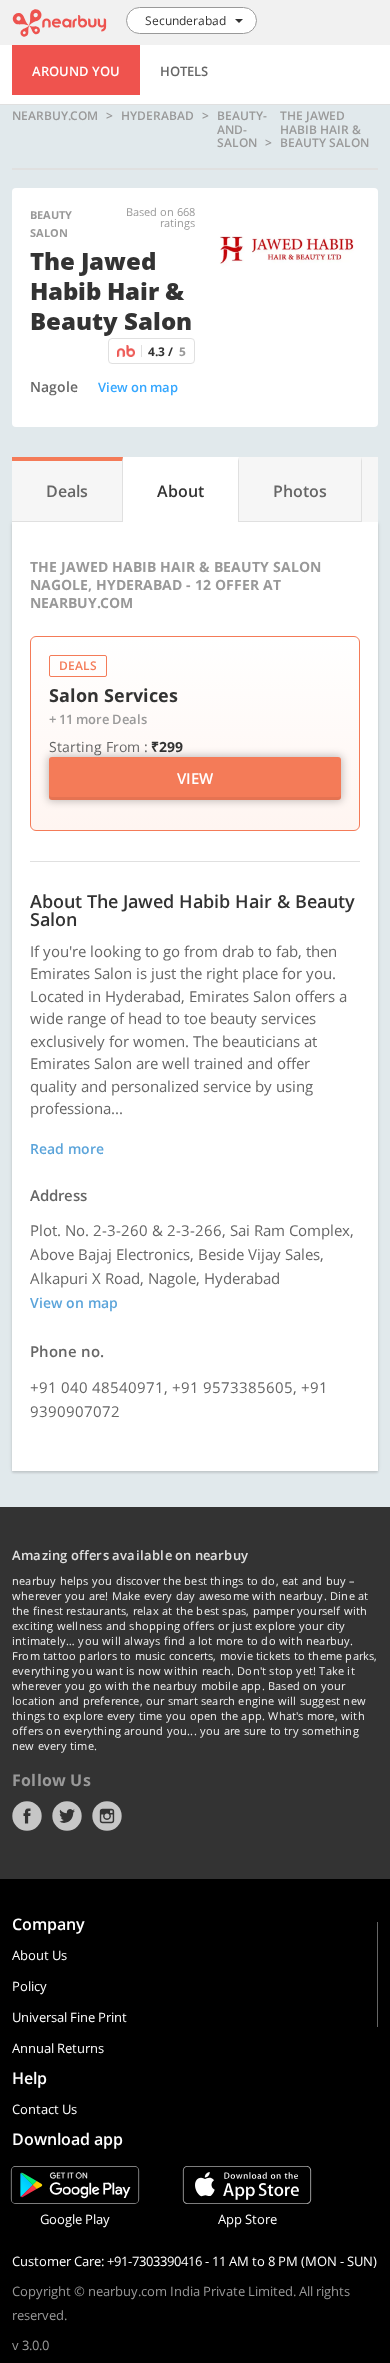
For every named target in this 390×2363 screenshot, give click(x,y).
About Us (39, 1955)
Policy (29, 1986)
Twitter (67, 1816)
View (195, 778)
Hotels (184, 71)
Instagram (107, 1816)
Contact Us (44, 2109)
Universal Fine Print (69, 2017)
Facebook (27, 1816)
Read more (67, 1148)
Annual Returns (58, 2048)
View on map (138, 387)
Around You (76, 71)
